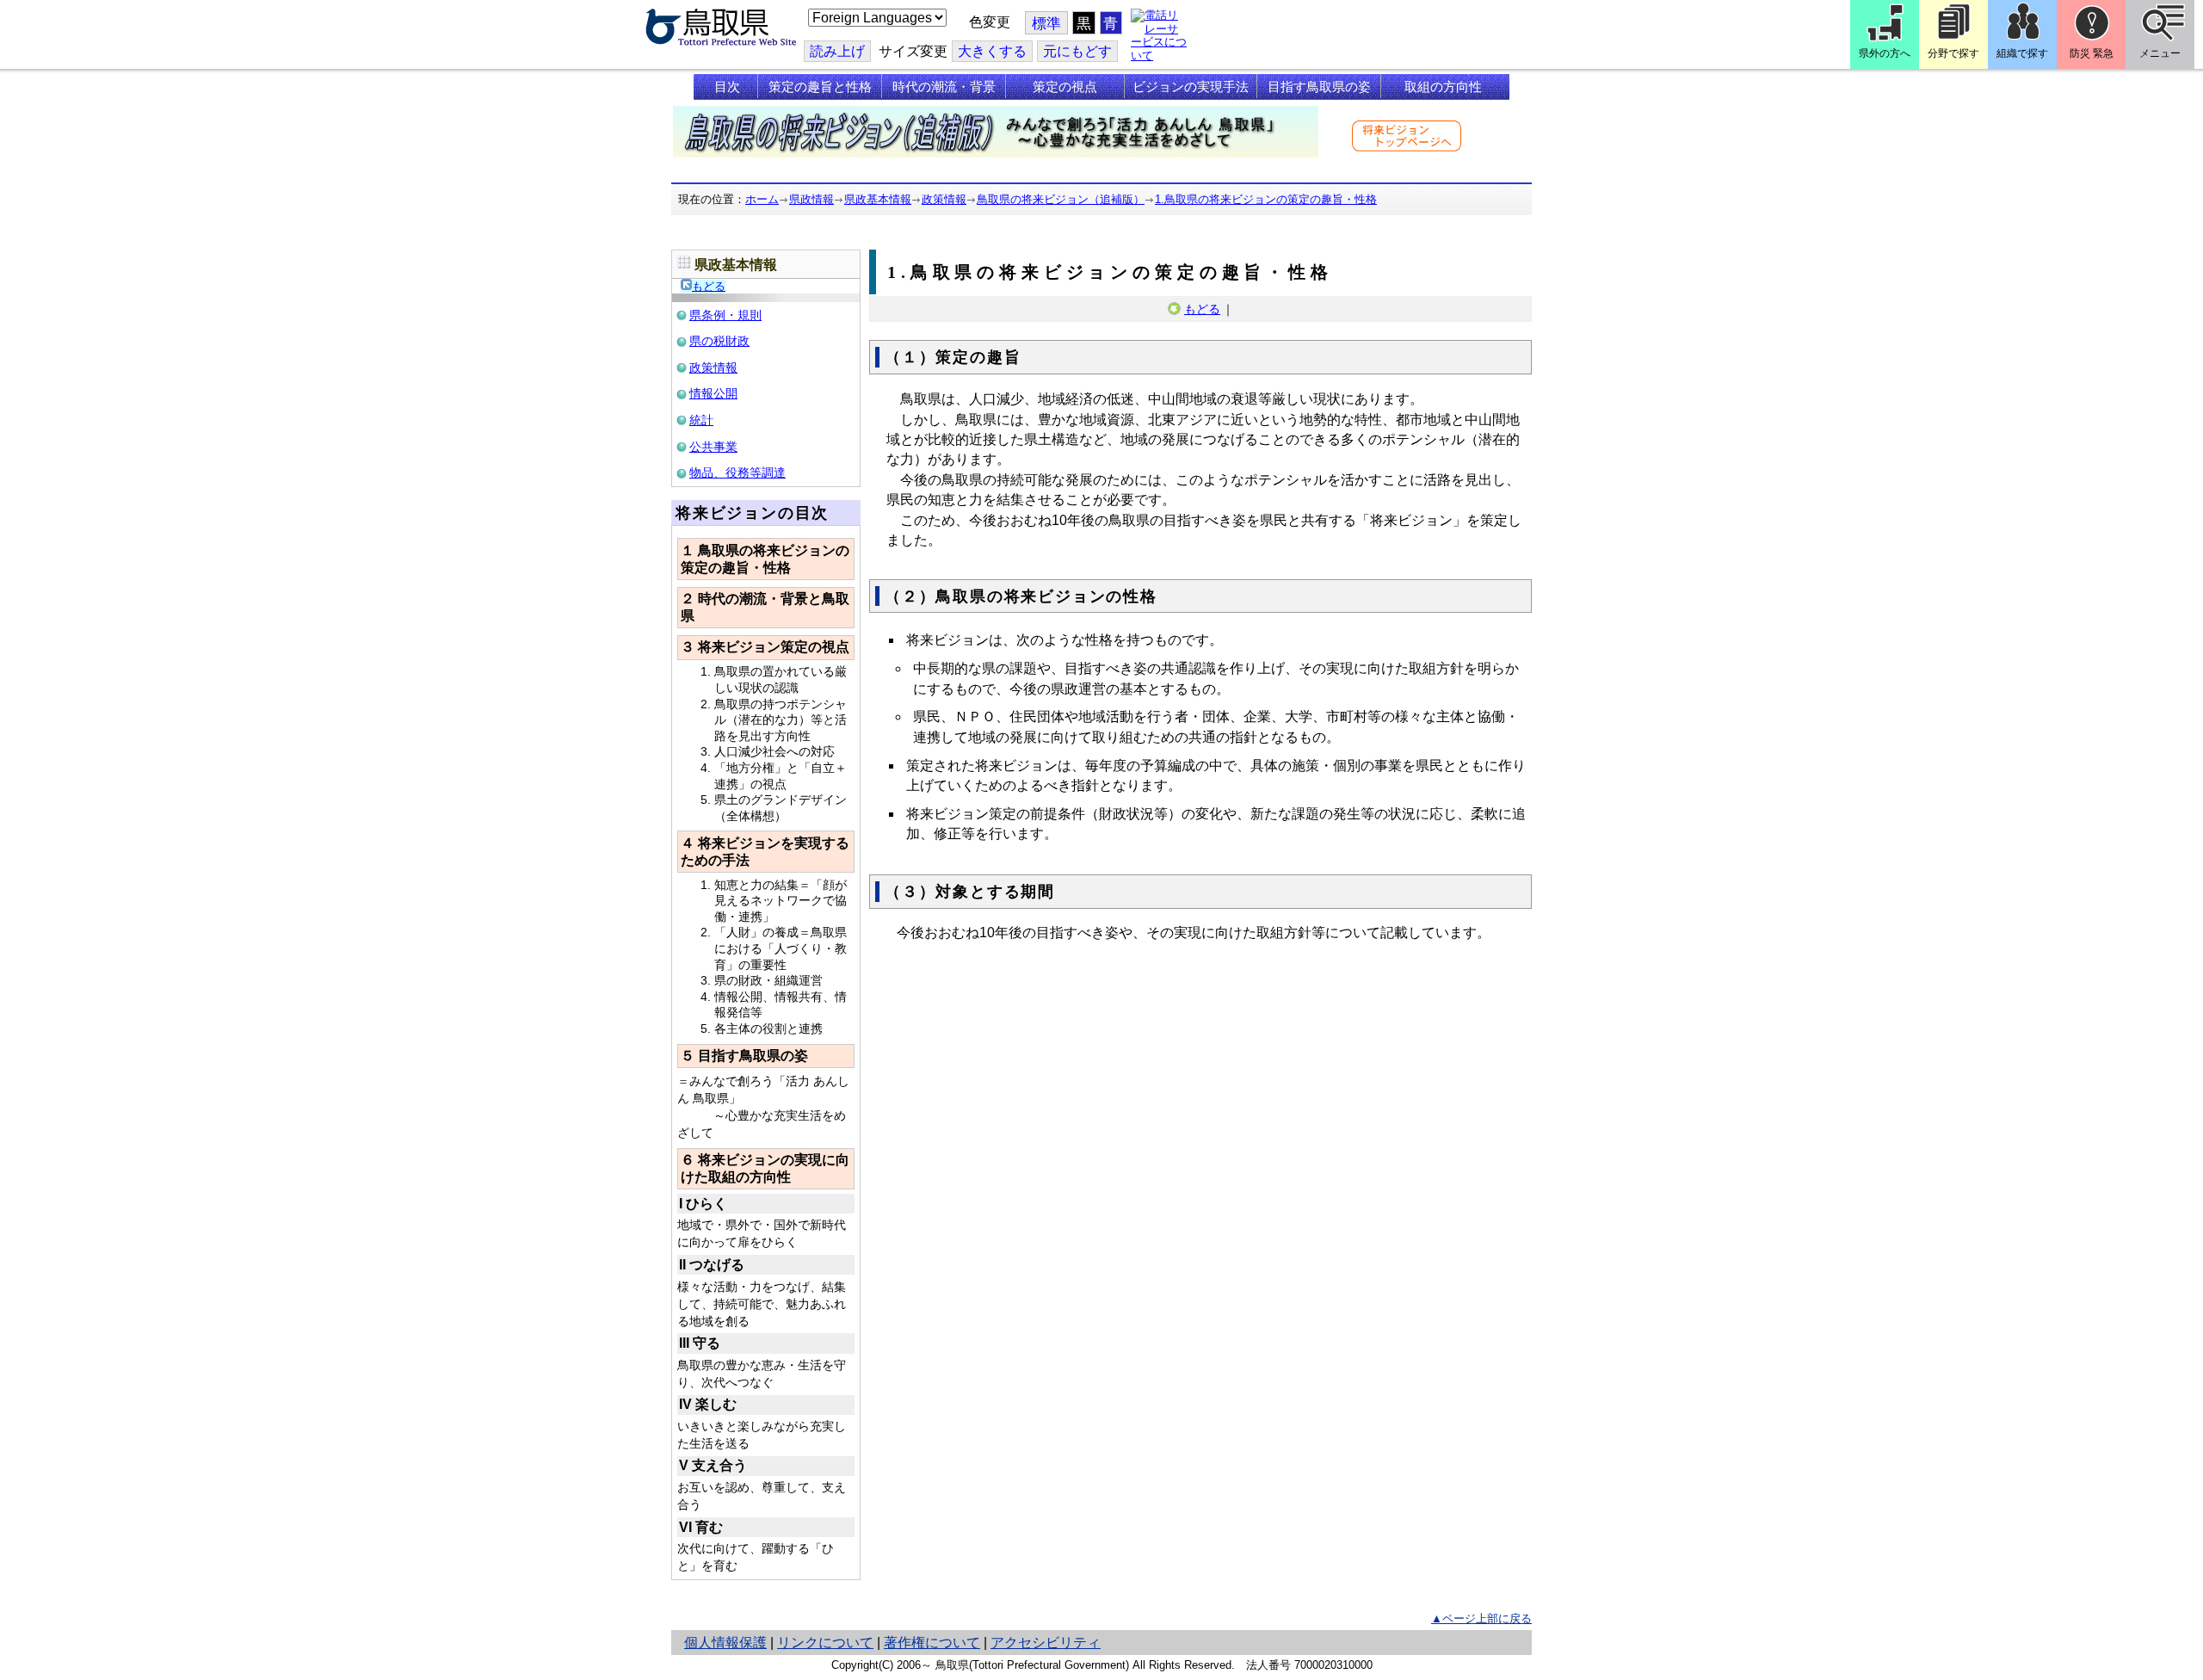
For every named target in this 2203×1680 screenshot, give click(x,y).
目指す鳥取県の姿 (1319, 87)
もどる (709, 286)
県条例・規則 (725, 315)
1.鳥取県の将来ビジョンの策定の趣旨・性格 (1266, 199)
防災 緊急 (2092, 53)
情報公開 (713, 393)
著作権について (932, 1643)
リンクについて (825, 1643)
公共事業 (713, 447)
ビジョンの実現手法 (1191, 87)
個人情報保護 (725, 1643)
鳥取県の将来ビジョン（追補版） (1061, 199)
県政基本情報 (878, 199)
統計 (701, 420)
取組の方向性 (1443, 87)
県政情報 (811, 199)
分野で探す (1953, 53)
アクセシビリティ (1046, 1643)
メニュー (2160, 53)
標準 (1046, 24)
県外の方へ (1885, 53)
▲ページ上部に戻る (1481, 1618)
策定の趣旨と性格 (820, 87)
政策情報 (944, 199)
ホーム (762, 199)
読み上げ (837, 51)
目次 (727, 87)
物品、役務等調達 (737, 472)
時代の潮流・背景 (944, 87)
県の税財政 (719, 341)
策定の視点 (1065, 87)
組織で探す (2022, 53)
